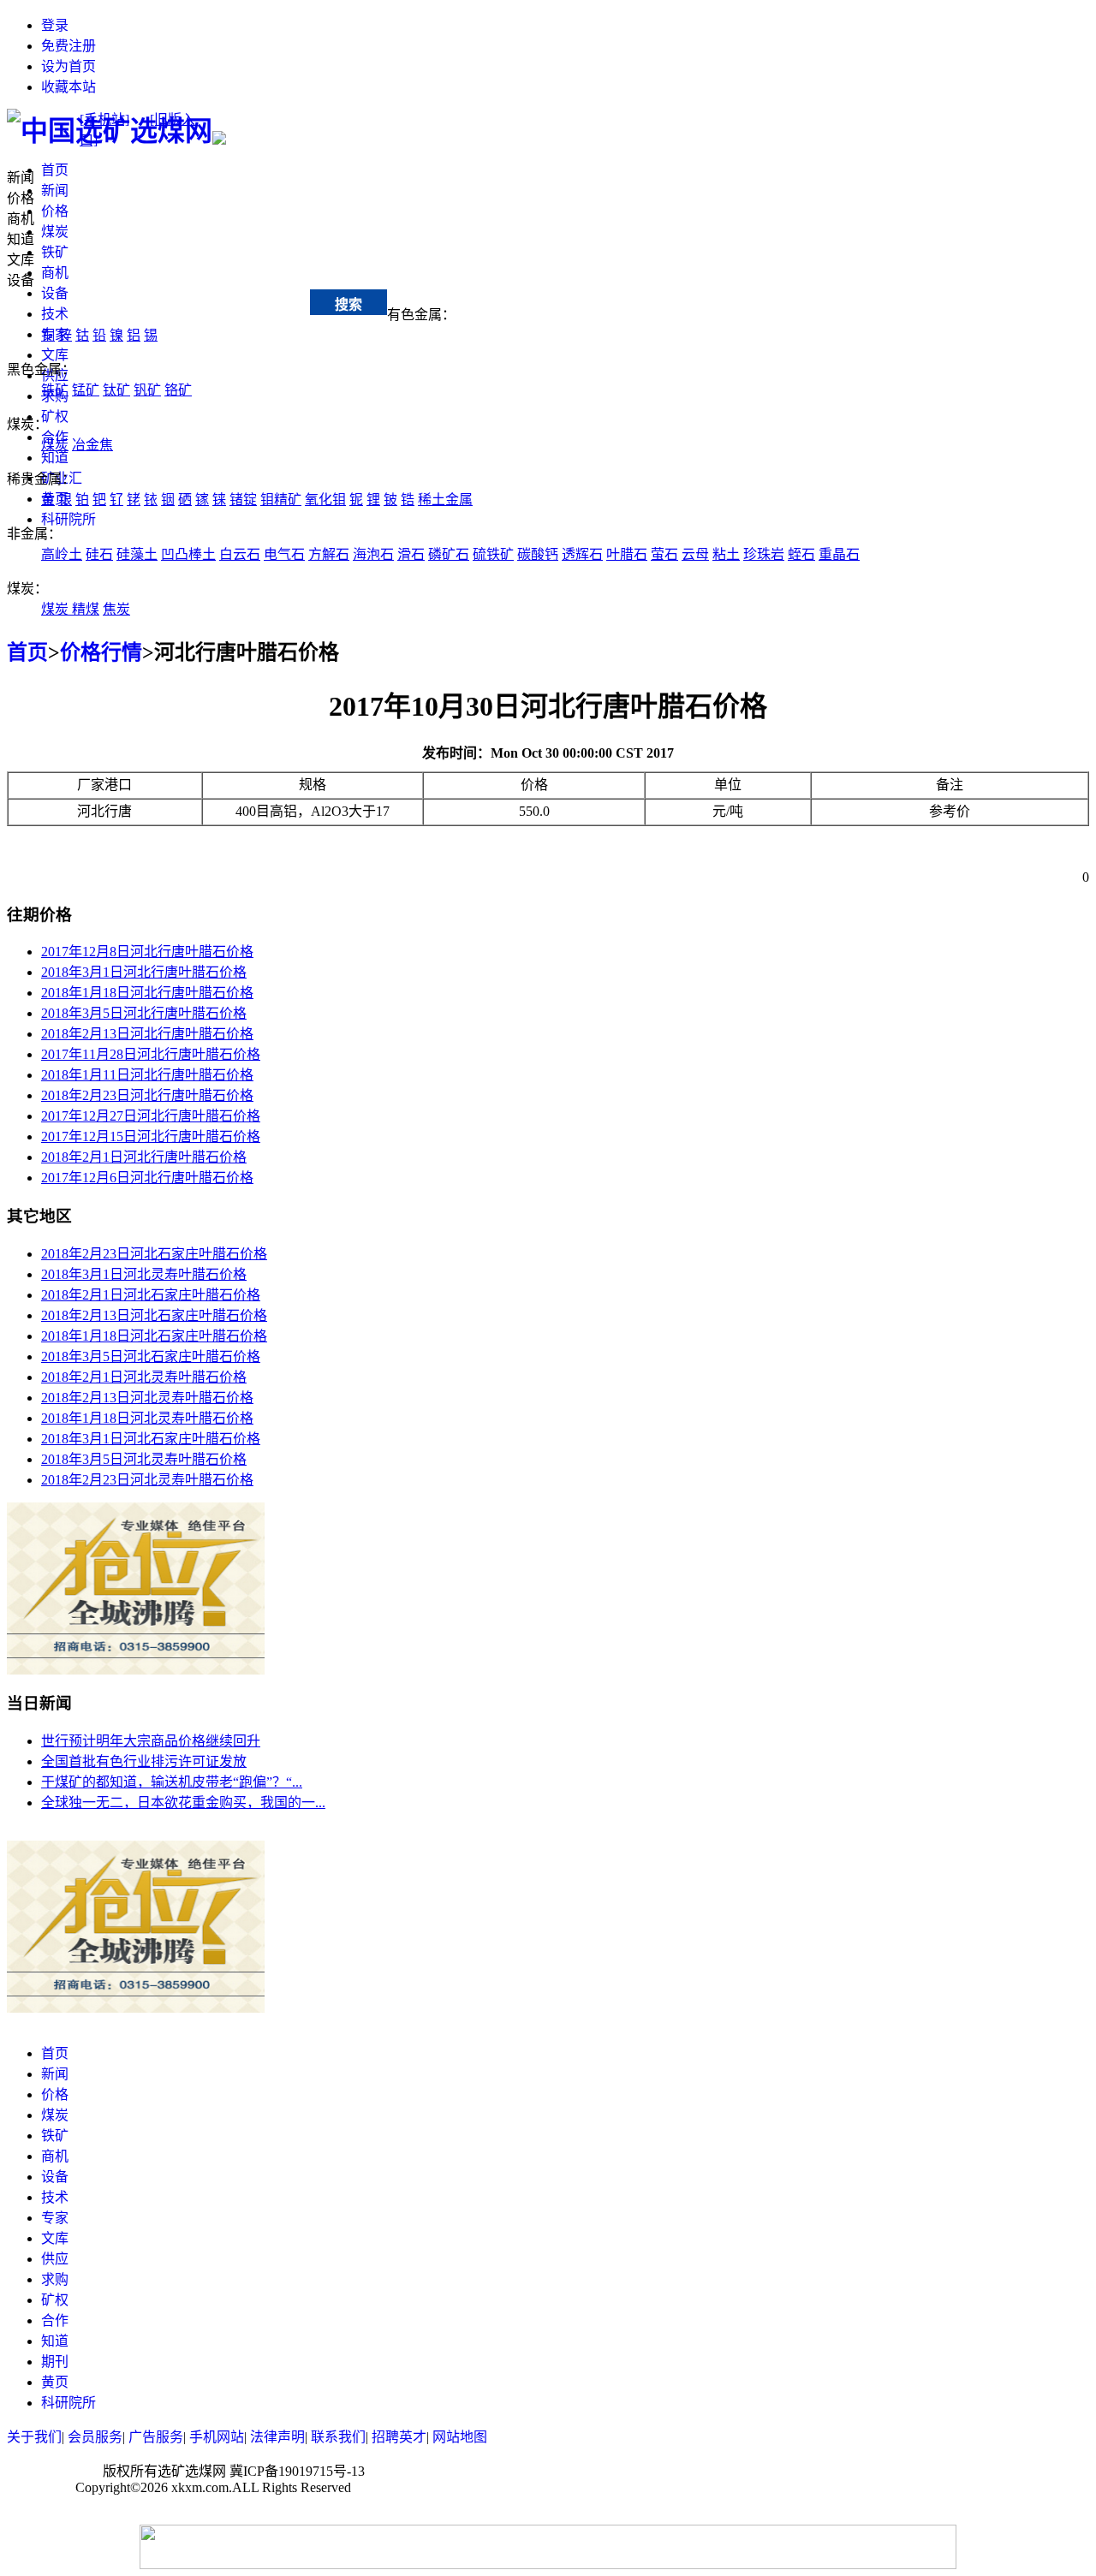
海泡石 (373, 554)
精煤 (86, 609)
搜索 (348, 304)
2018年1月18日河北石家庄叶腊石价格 (154, 1336)
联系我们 (338, 2437)
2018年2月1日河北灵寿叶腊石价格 (144, 1377)
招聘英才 (399, 2437)
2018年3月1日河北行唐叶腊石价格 (144, 972)
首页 (55, 170)
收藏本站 (68, 87)
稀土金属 (445, 500)
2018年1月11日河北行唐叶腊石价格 (147, 1075)
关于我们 (34, 2437)
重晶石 (839, 554)
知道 (55, 458)
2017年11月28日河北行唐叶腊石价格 (151, 1054)
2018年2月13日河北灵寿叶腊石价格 (147, 1398)
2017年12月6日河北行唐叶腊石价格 (147, 1178)
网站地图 (460, 2437)
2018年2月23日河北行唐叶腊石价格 (147, 1095)
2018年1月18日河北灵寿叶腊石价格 (147, 1418)
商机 (55, 273)
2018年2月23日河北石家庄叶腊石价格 (154, 1254)
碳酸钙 (538, 554)
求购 (55, 2279)
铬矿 (178, 390)
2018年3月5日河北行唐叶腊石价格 (144, 1013)
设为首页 (68, 66)
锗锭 (243, 500)
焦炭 (116, 609)
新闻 (55, 190)
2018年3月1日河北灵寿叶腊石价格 (144, 1274)
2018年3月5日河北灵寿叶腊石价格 (144, 1459)
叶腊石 (627, 554)
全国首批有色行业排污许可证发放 (144, 1761)
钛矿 (116, 390)
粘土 (726, 554)
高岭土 (62, 554)
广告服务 (156, 2437)
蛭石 (801, 554)
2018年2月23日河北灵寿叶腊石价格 (147, 1480)
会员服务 (95, 2437)
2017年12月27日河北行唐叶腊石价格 (151, 1116)
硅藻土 (137, 554)
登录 (55, 25)
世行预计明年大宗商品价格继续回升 (151, 1741)
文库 (55, 355)
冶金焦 (92, 445)
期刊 (55, 2362)
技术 (55, 314)
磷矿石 (449, 554)
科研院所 (68, 519)
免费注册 (68, 46)
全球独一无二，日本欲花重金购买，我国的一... (183, 1803)
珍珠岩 (764, 554)
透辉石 (582, 554)
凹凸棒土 (188, 554)
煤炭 (55, 232)
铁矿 (55, 252)
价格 (55, 211)
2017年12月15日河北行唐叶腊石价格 (151, 1136)
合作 (55, 2320)
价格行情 (101, 652)
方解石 (329, 554)
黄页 (55, 2382)
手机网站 (217, 2437)
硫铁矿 (493, 554)
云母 (695, 554)
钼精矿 (281, 500)
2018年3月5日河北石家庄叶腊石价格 (151, 1356)
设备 (55, 293)
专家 (55, 2218)
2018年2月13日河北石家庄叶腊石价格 (154, 1315)
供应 (55, 2259)
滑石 (411, 554)
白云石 (240, 554)
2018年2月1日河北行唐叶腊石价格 (144, 1157)
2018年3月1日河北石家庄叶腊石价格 (151, 1439)
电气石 (284, 554)
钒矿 (147, 390)
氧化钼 (325, 500)
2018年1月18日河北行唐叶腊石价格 (147, 993)
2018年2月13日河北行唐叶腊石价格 (147, 1034)
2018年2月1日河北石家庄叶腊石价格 (151, 1295)
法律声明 (277, 2437)
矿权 (55, 416)
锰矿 (86, 390)
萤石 (664, 554)
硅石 (99, 554)
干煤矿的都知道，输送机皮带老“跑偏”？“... (172, 1782)
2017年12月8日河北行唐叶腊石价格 (147, 952)
